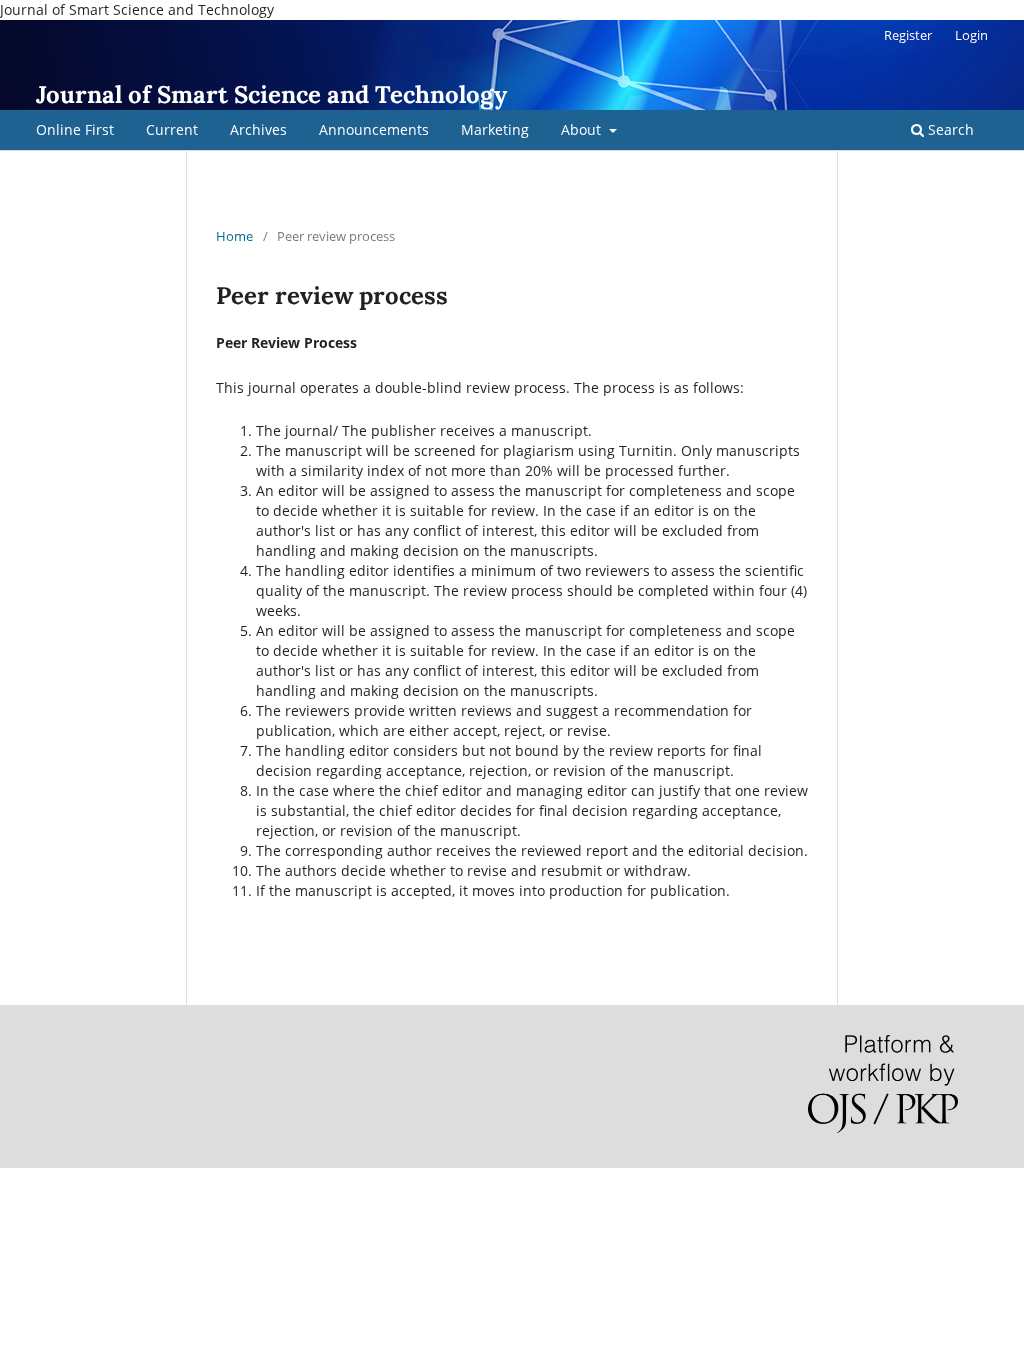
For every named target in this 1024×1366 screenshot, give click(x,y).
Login (971, 35)
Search (949, 129)
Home (234, 236)
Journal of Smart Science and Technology (271, 94)
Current (172, 129)
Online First (75, 129)
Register (908, 35)
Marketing (495, 129)
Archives (258, 129)
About (583, 129)
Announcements (374, 129)
